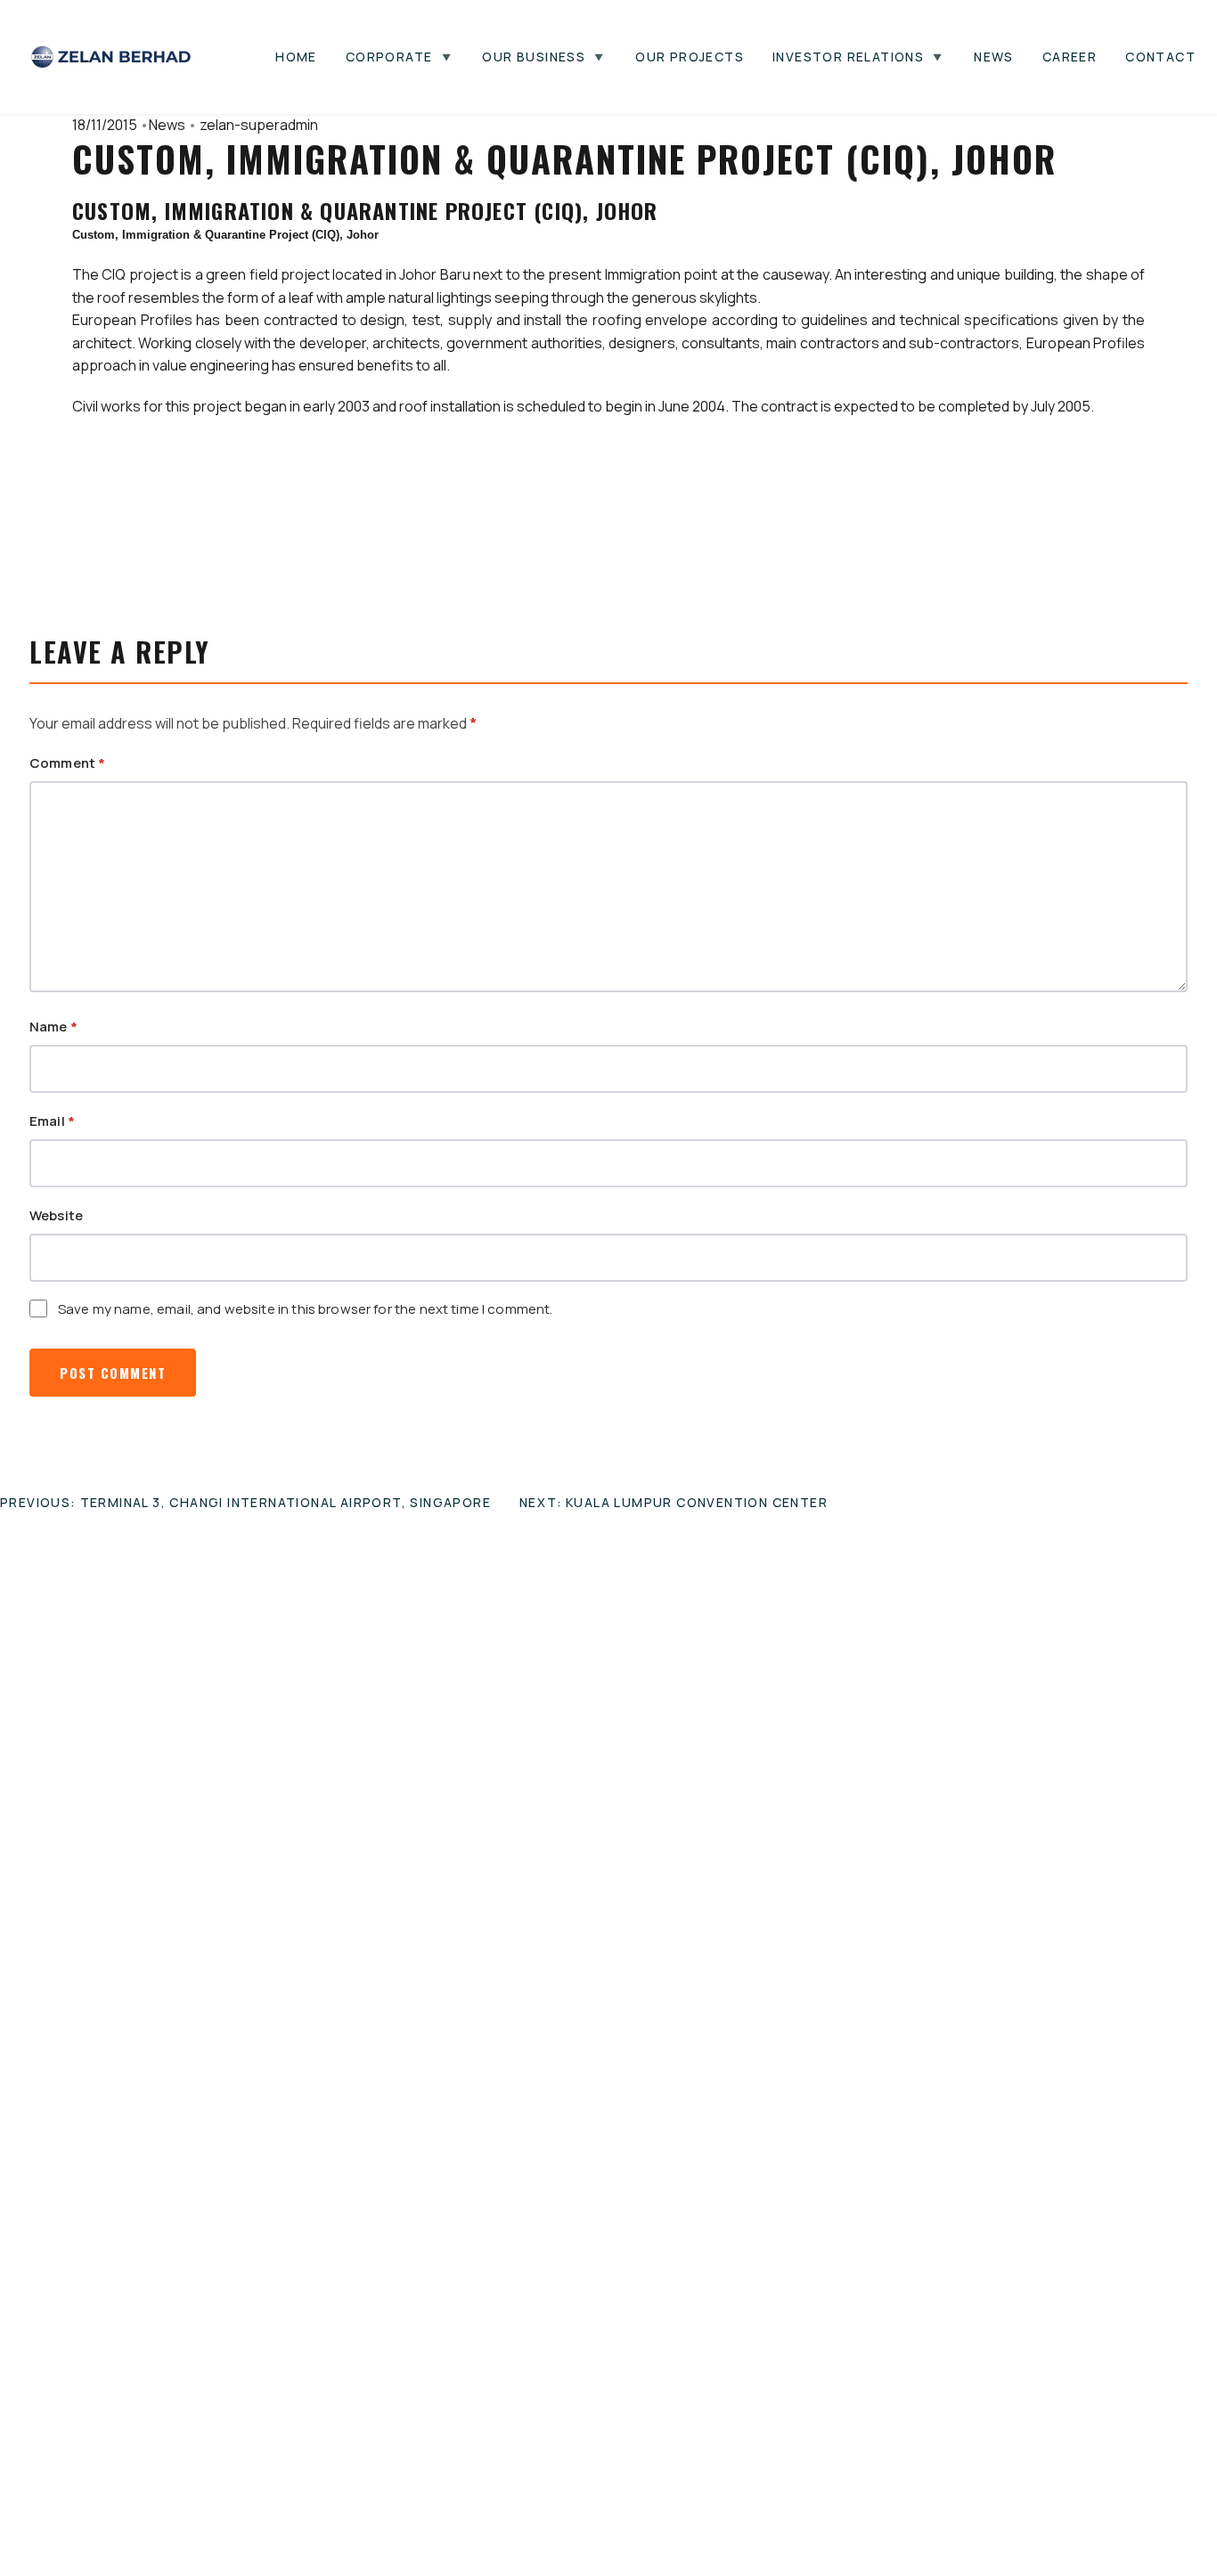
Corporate (389, 57)
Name (53, 1027)
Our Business (534, 57)
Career (1070, 57)
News (994, 57)
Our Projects (690, 57)
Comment (67, 763)
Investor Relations (848, 57)
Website (56, 1215)
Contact (1160, 57)
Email (52, 1121)
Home (296, 57)
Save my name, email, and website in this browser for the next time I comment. (306, 1309)
